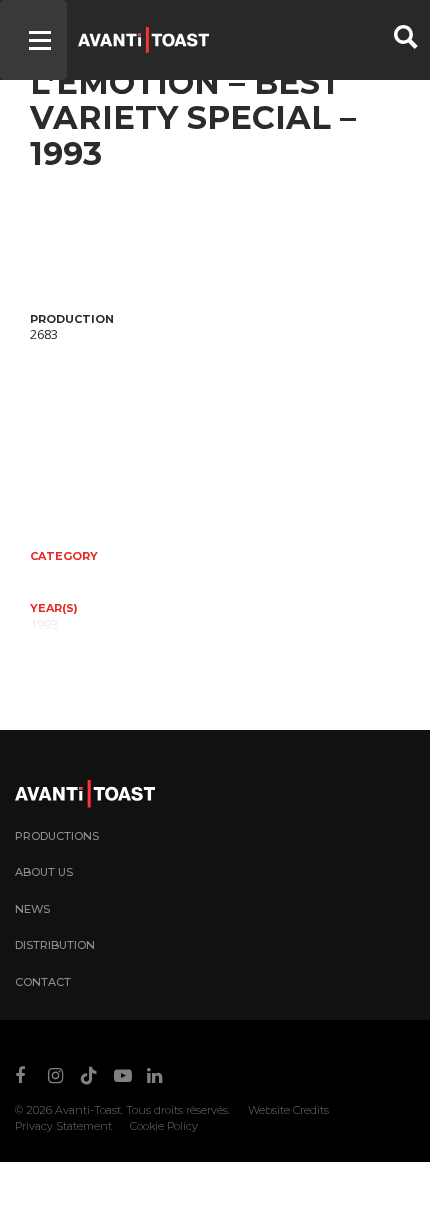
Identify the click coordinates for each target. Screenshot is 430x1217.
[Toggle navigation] (33, 40)
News (32, 909)
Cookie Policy (164, 1126)
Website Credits (288, 1110)
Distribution (55, 945)
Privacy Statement (63, 1126)
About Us (44, 872)
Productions (57, 836)
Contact (43, 982)
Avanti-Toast (88, 1110)
